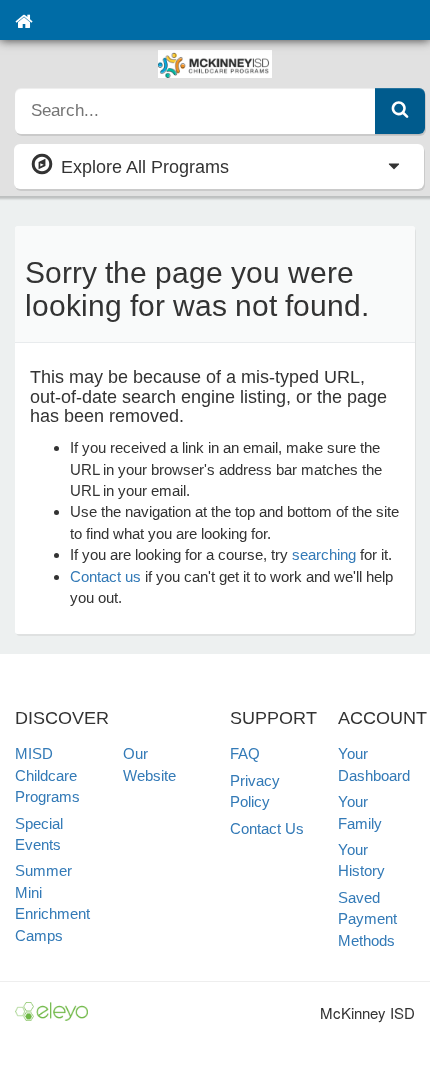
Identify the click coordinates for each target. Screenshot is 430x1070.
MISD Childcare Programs (47, 775)
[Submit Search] (400, 111)
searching (324, 554)
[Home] (23, 20)
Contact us (105, 576)
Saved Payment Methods (367, 919)
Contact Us (267, 828)
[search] (195, 111)
